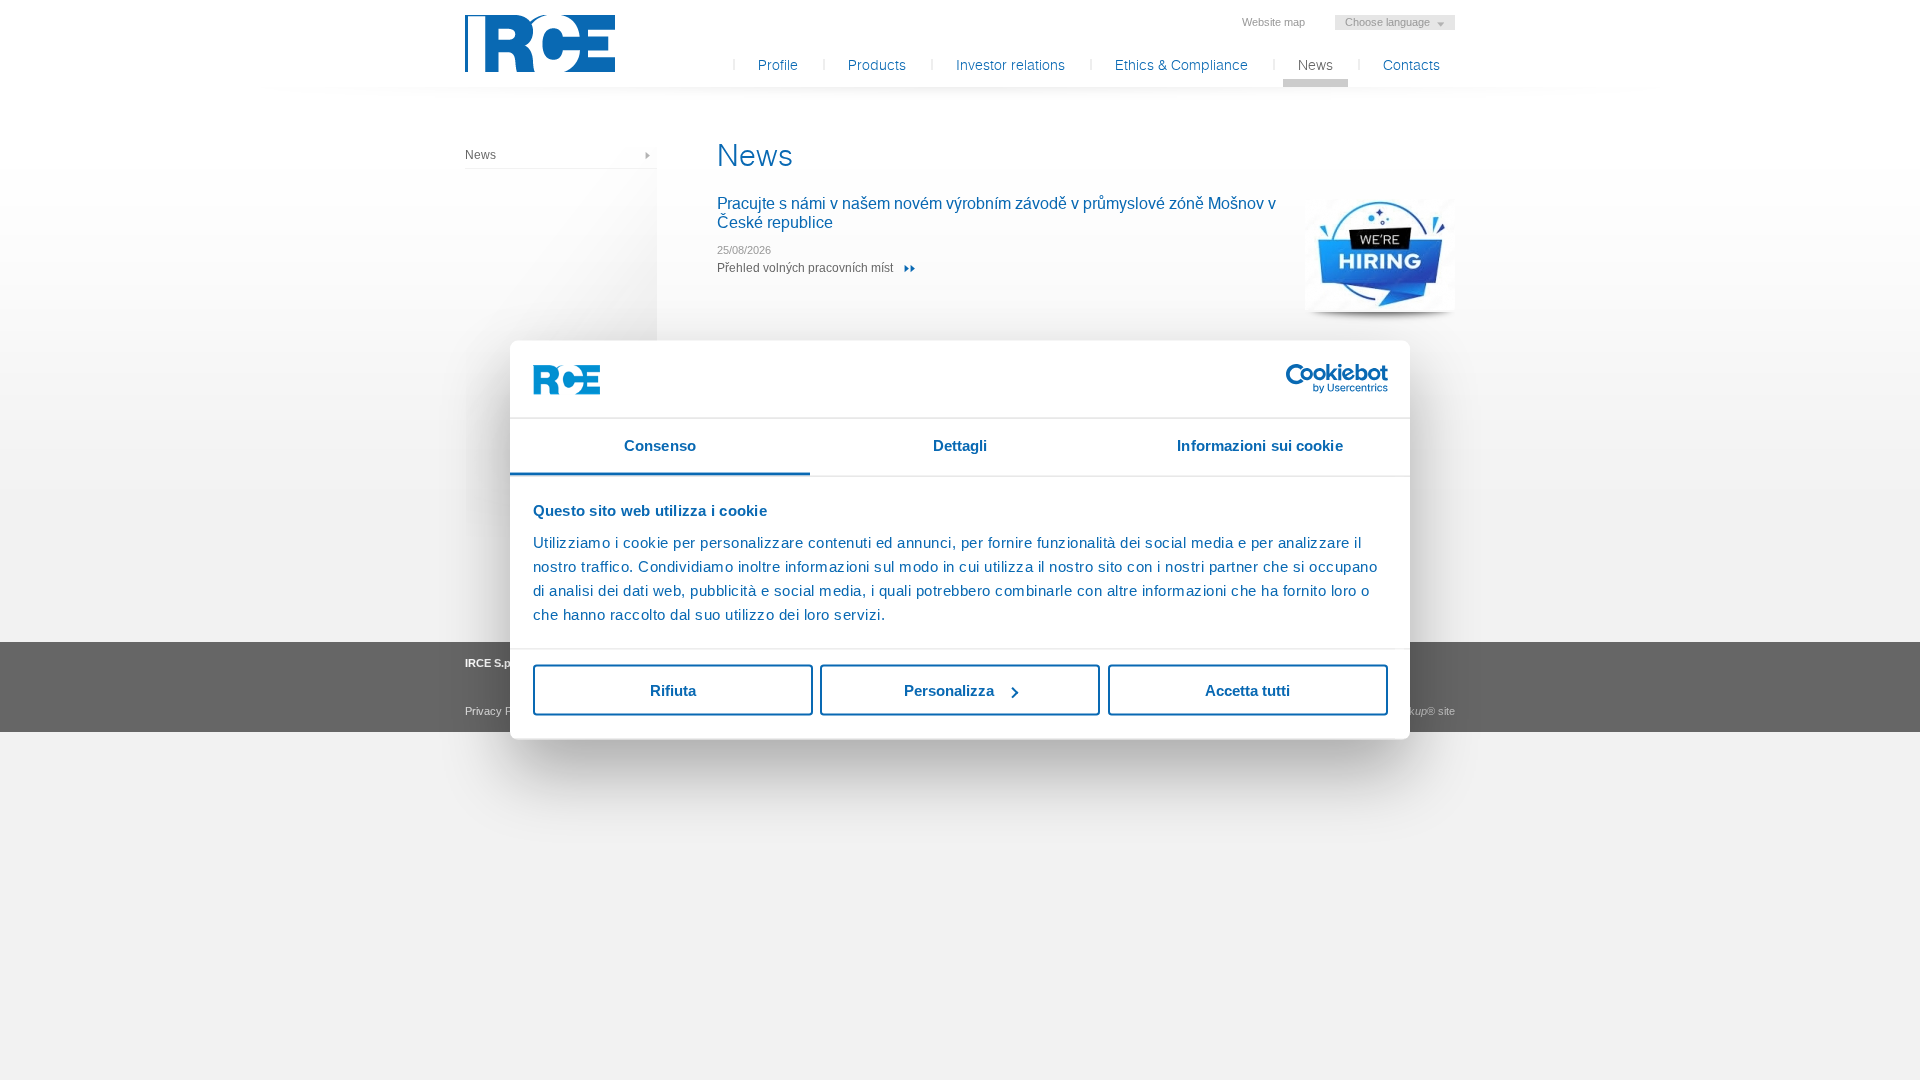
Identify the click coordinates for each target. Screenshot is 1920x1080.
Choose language (1387, 22)
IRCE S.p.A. (540, 43)
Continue (909, 268)
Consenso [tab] (660, 444)
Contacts (1411, 66)
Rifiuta (673, 690)
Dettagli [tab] (960, 444)
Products (877, 66)
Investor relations (1010, 66)
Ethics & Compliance (1181, 66)
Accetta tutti (1247, 690)
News (1315, 66)
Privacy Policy (499, 711)
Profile (778, 66)
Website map (1273, 22)
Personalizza (949, 690)
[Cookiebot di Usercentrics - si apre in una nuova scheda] (1300, 379)
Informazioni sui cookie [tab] (1259, 444)
